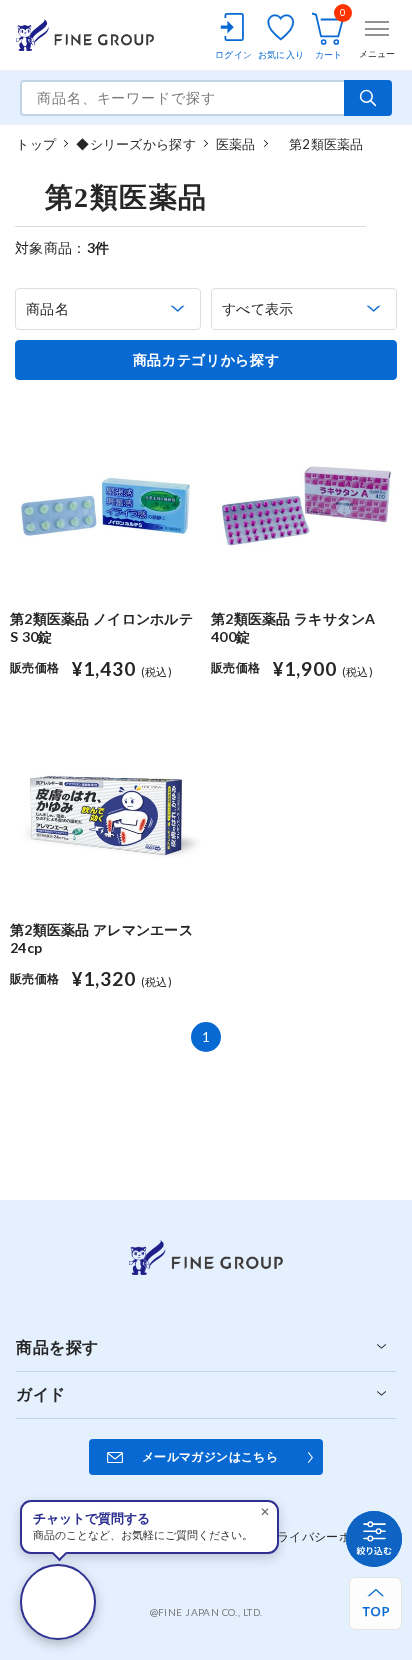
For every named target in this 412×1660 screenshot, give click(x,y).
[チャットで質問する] (58, 1602)
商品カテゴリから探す (206, 360)
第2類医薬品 (320, 144)
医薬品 (236, 144)
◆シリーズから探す (135, 144)
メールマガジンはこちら (210, 1456)
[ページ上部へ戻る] (375, 1603)
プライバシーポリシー (326, 1536)
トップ (36, 144)
